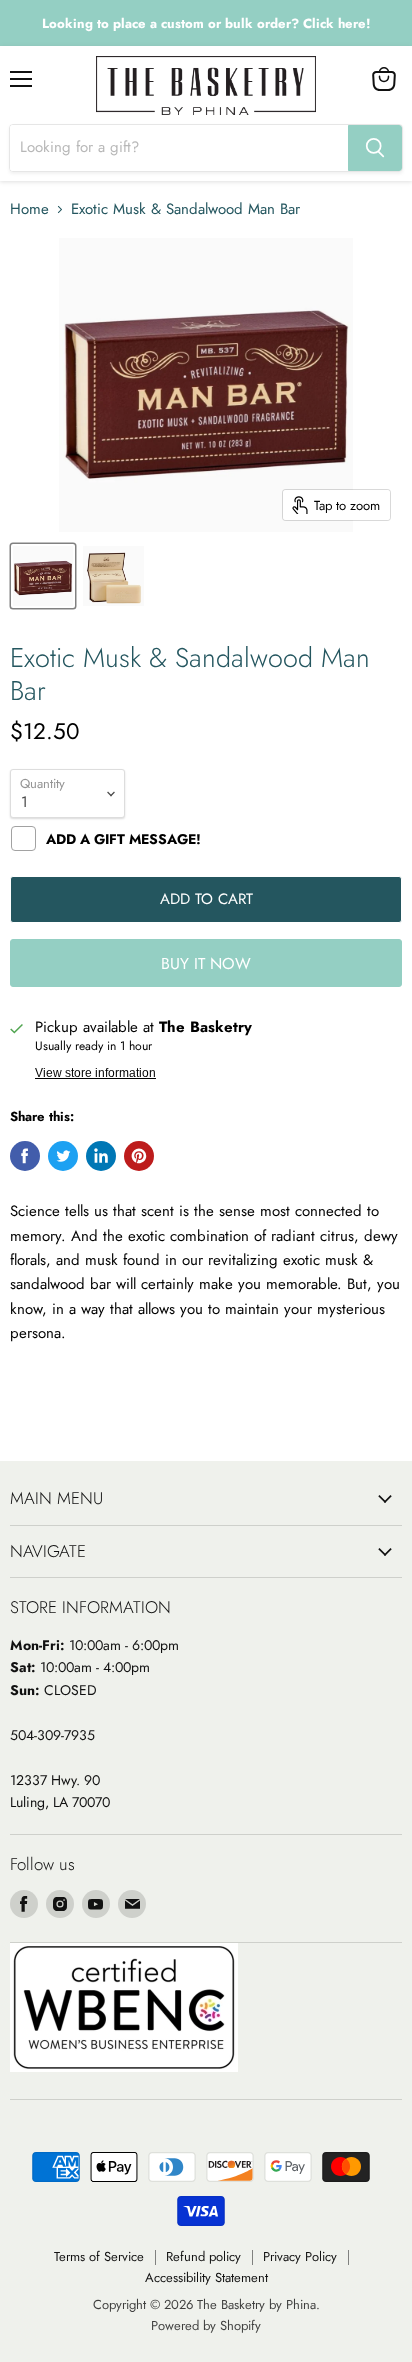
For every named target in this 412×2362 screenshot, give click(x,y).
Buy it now (206, 963)
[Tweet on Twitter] (63, 1156)
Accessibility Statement (206, 2277)
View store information (95, 1073)
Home (29, 209)
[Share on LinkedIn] (101, 1156)
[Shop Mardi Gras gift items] (206, 23)
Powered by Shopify (206, 2325)
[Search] (375, 148)
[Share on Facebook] (25, 1156)
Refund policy (203, 2256)
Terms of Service (99, 2256)
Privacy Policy (300, 2256)
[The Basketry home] (206, 85)
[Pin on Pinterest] (139, 1156)
